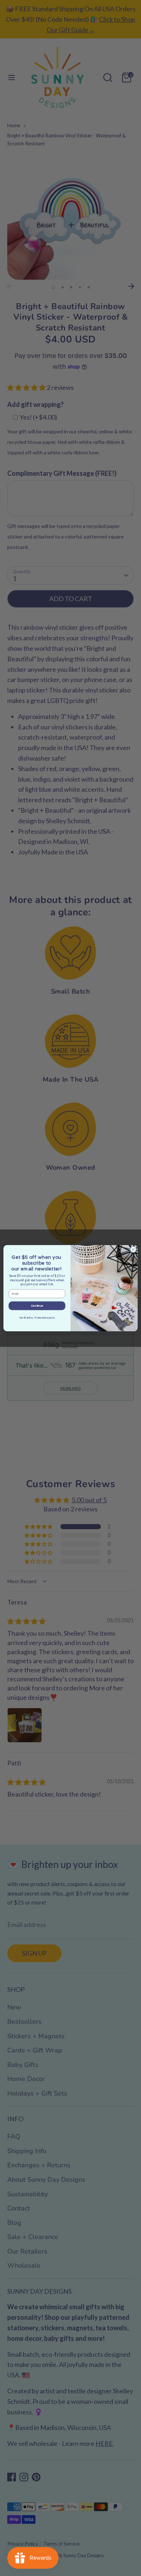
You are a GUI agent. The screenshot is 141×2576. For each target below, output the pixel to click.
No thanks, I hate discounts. (37, 1318)
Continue (37, 1306)
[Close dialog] (133, 1249)
